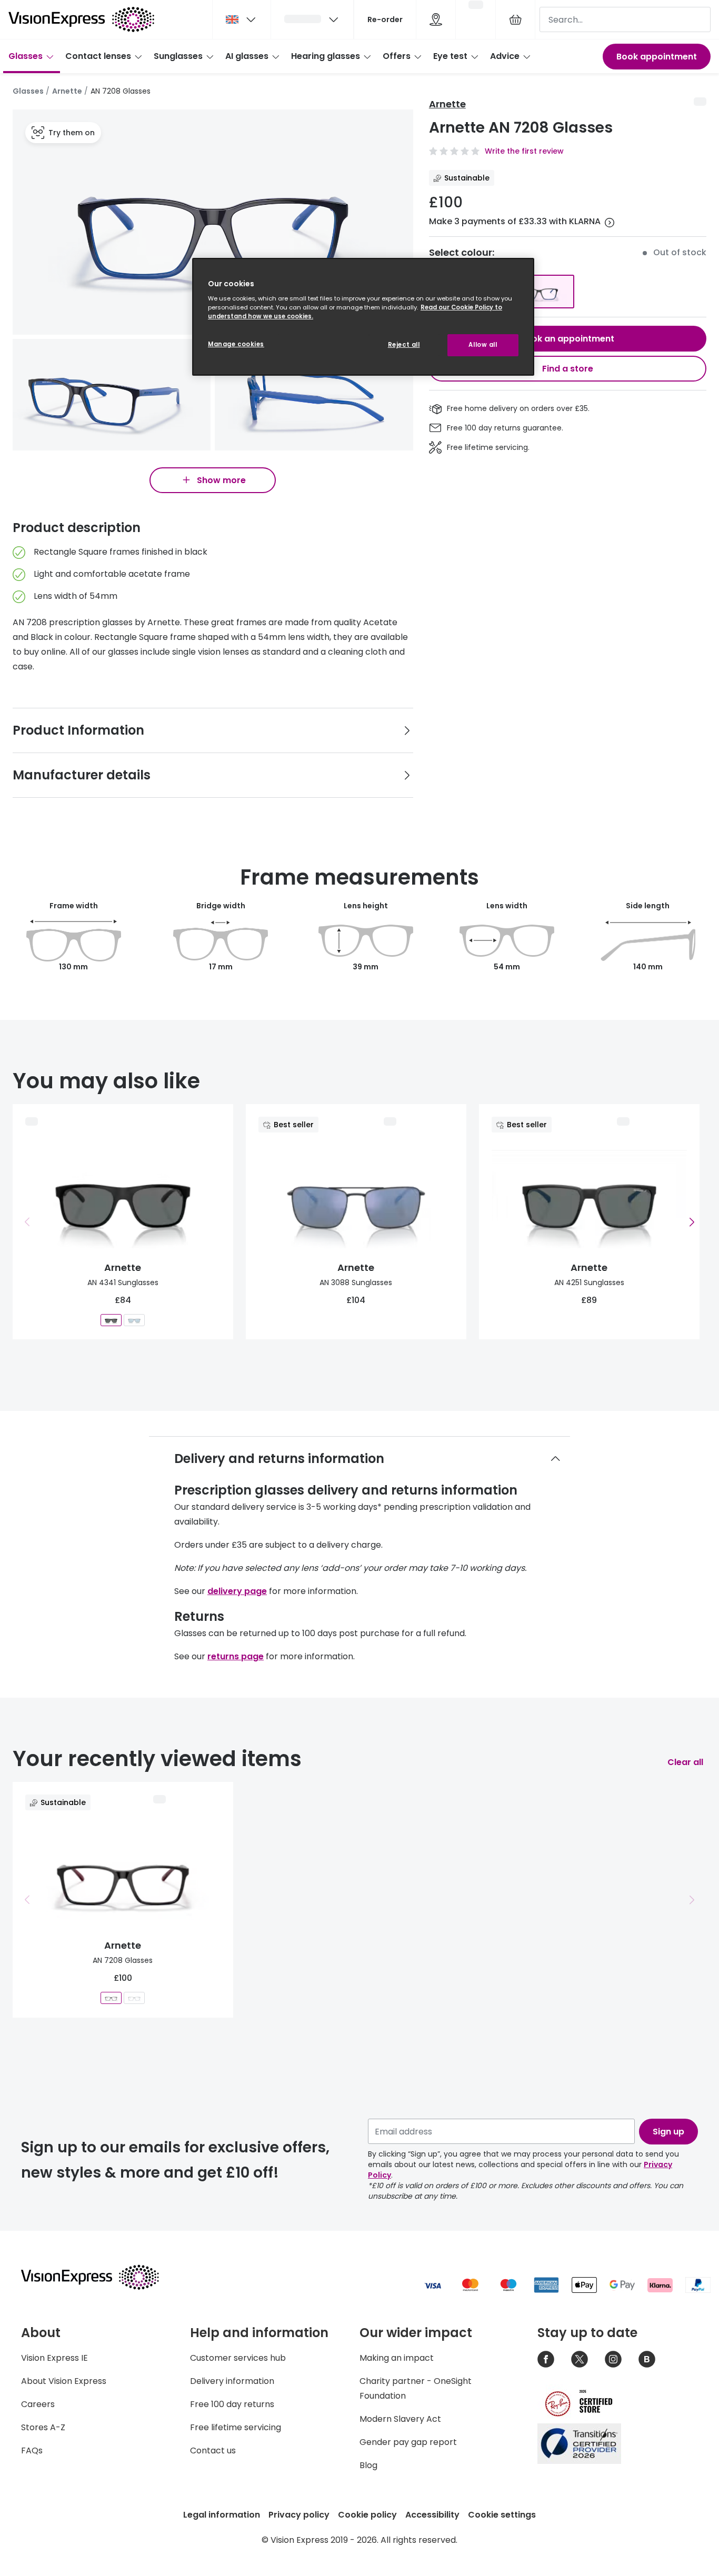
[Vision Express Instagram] (613, 2359)
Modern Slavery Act (400, 2419)
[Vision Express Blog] (647, 2359)
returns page (236, 1656)
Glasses (26, 56)
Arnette (67, 91)
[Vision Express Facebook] (546, 2359)
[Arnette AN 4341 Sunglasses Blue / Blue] (134, 1320)
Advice (505, 56)
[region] (363, 317)
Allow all (483, 345)
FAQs (32, 2450)
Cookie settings (502, 2515)
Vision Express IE (54, 2358)
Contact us (213, 2450)
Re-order (385, 19)
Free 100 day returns (232, 2404)
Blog (368, 2465)
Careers (38, 2404)
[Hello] (312, 19)
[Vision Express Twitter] (580, 2359)
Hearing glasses (326, 56)
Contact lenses (98, 56)
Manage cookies (236, 344)
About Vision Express (64, 2381)
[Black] (539, 292)
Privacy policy (299, 2515)
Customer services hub (238, 2358)
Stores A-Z (43, 2427)
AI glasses (247, 56)
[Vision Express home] (100, 2277)
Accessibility (432, 2515)
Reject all (404, 345)
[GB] (242, 19)
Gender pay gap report (408, 2442)
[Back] (27, 1222)
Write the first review (524, 151)
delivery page (237, 1591)
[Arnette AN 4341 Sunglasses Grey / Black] (111, 1320)
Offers (397, 56)
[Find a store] (436, 19)
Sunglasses (178, 56)
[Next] (692, 1222)
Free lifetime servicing (236, 2427)
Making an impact (397, 2358)
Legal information (222, 2515)
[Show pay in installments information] (610, 223)
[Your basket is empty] (515, 19)
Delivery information (232, 2381)
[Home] (81, 19)
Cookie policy (367, 2515)
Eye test (450, 56)
